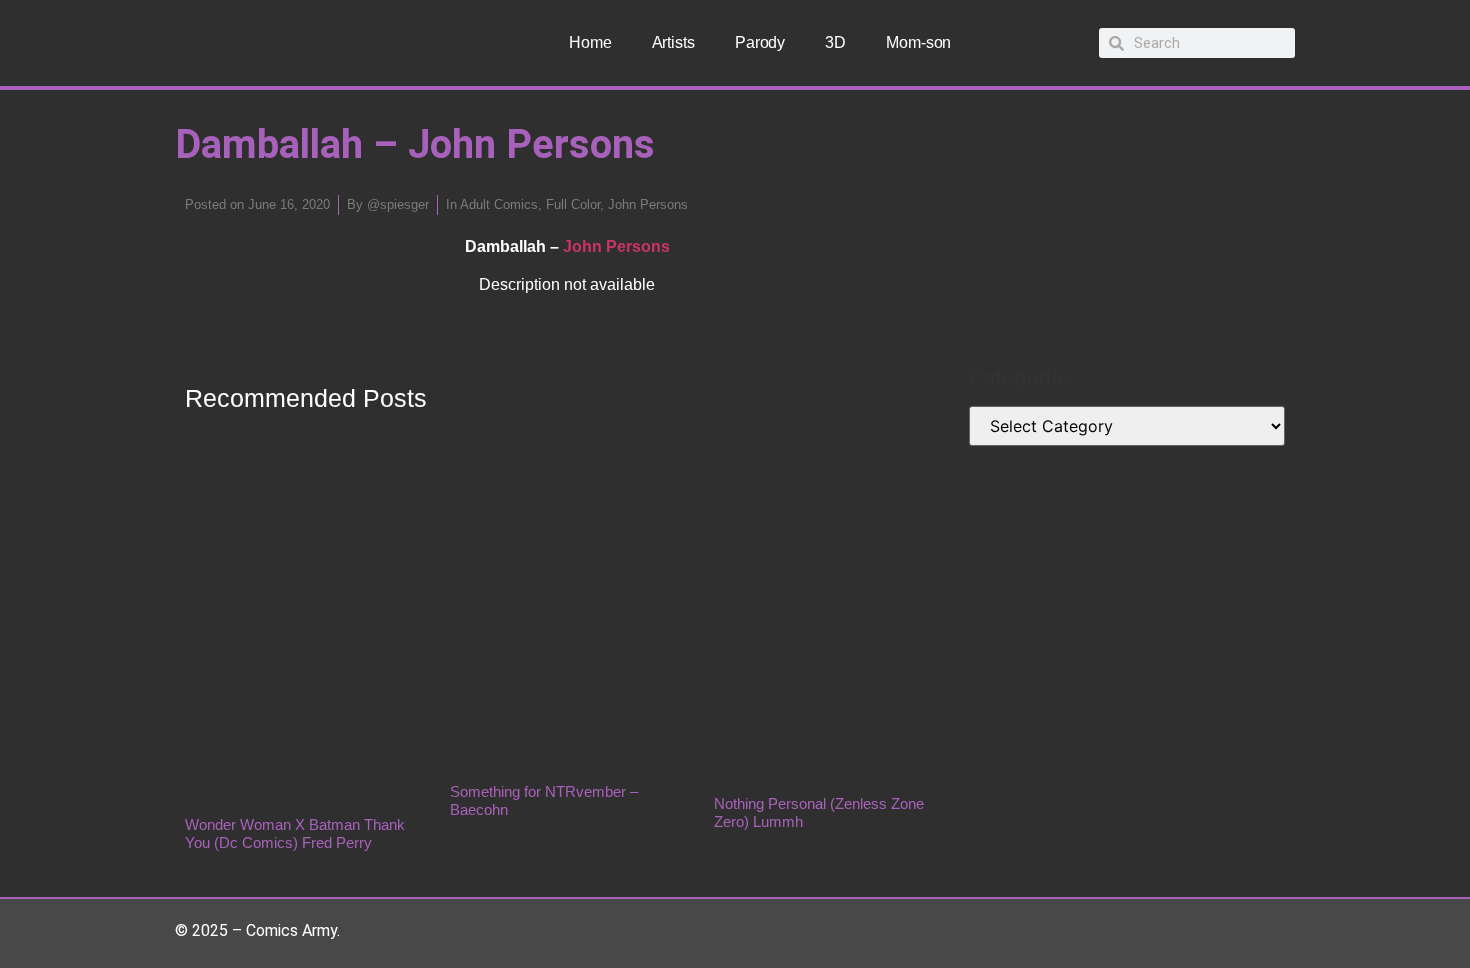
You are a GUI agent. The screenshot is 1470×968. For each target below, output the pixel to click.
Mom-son (918, 42)
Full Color (573, 204)
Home (590, 42)
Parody (760, 42)
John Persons (648, 204)
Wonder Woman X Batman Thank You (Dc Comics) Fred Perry (295, 833)
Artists (673, 42)
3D (835, 42)
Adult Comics (499, 204)
